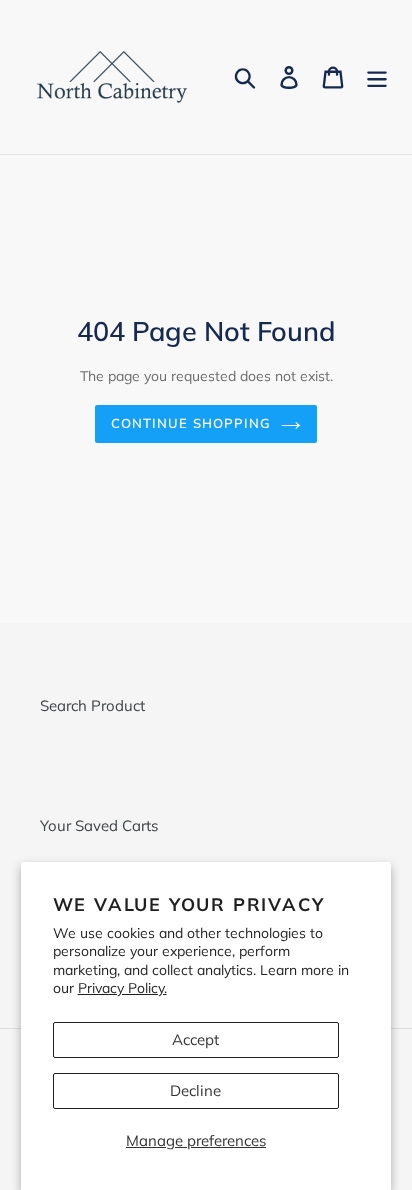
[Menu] (377, 77)
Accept (195, 1039)
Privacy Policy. (122, 987)
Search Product (92, 705)
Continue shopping (191, 423)
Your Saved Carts (99, 825)
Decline (195, 1090)
